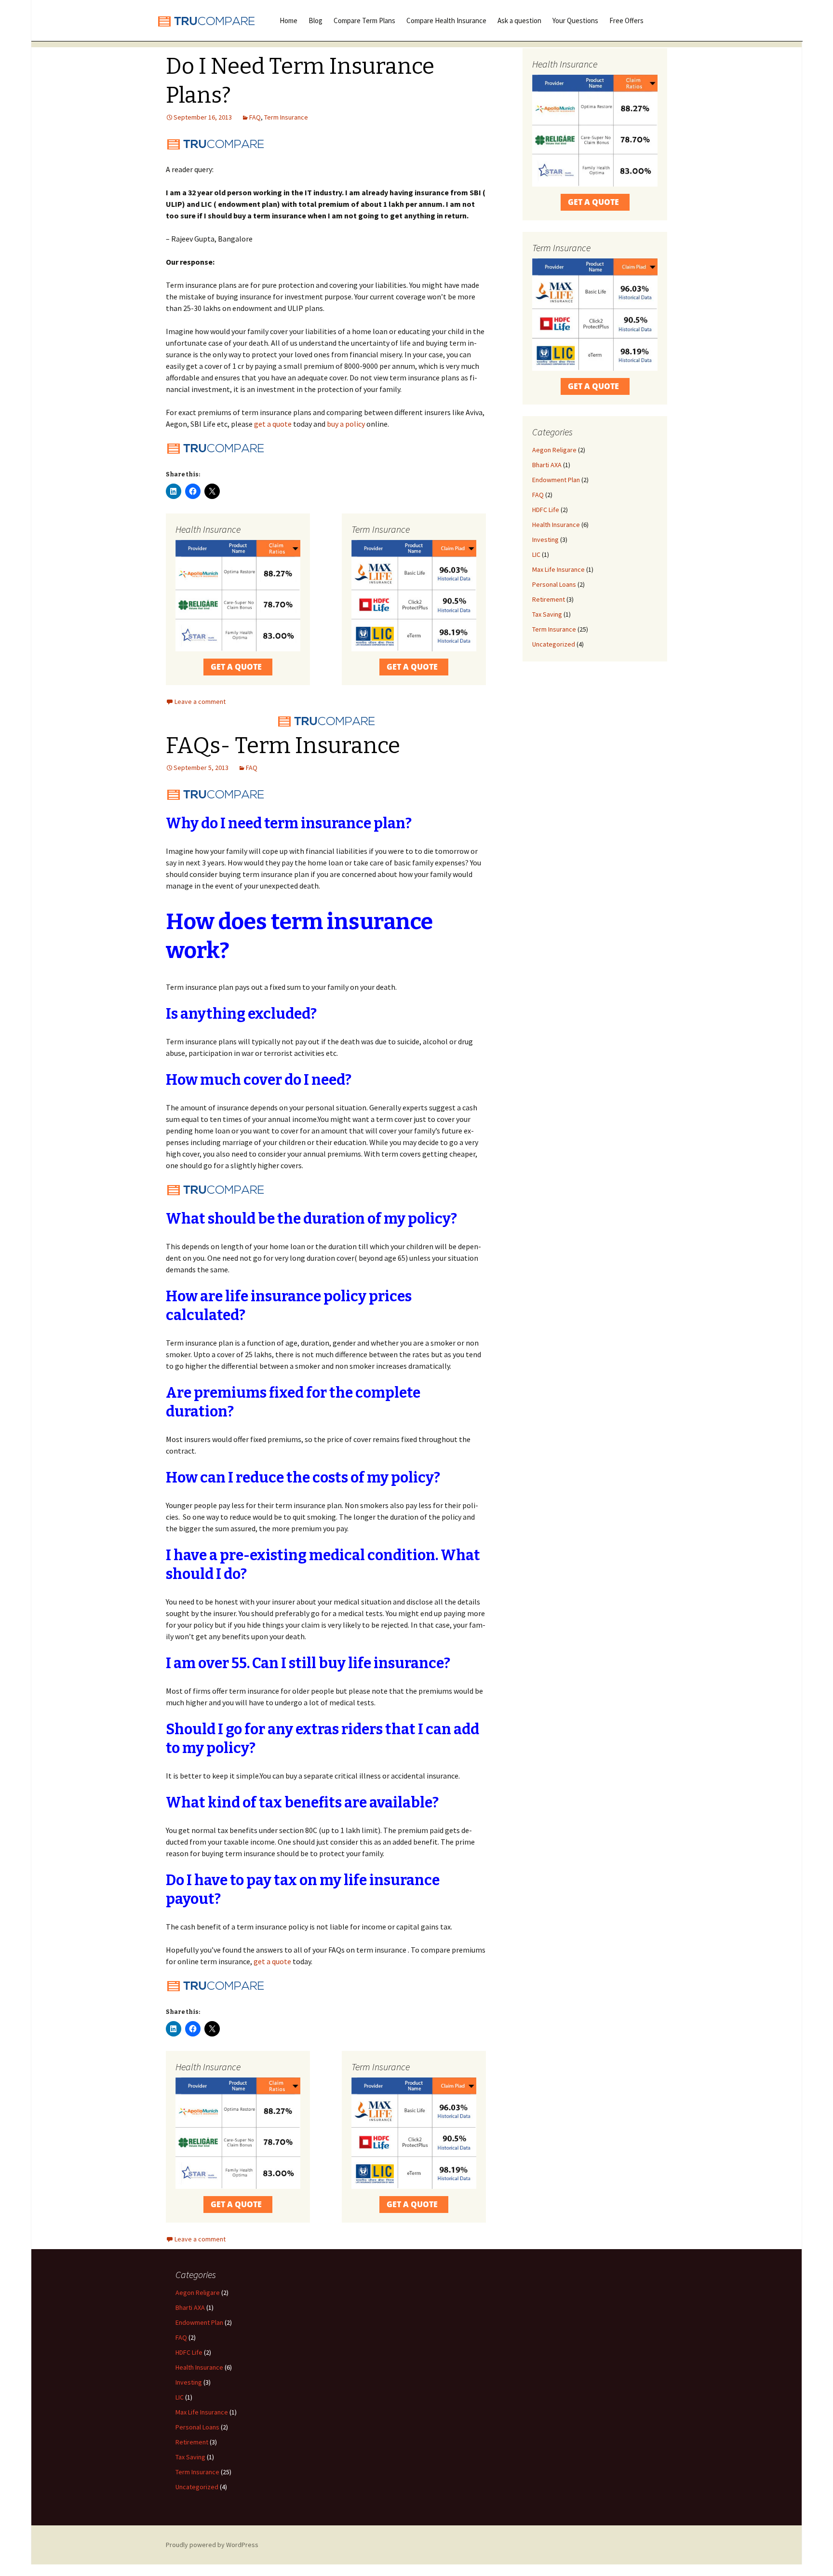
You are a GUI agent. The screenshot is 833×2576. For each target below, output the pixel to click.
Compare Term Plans (364, 20)
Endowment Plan (556, 480)
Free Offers (626, 20)
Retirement (549, 599)
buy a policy (345, 424)
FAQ (255, 117)
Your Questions (575, 20)
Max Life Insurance (558, 569)
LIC (536, 554)
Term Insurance (286, 117)
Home (289, 20)
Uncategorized (554, 644)
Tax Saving (547, 614)
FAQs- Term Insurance (283, 746)
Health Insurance (556, 525)
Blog (316, 20)
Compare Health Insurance (446, 20)
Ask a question (519, 20)
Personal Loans (554, 584)
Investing (545, 539)
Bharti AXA (547, 465)
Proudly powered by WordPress (212, 2545)
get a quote (273, 424)
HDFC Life (546, 510)
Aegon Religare (554, 450)
